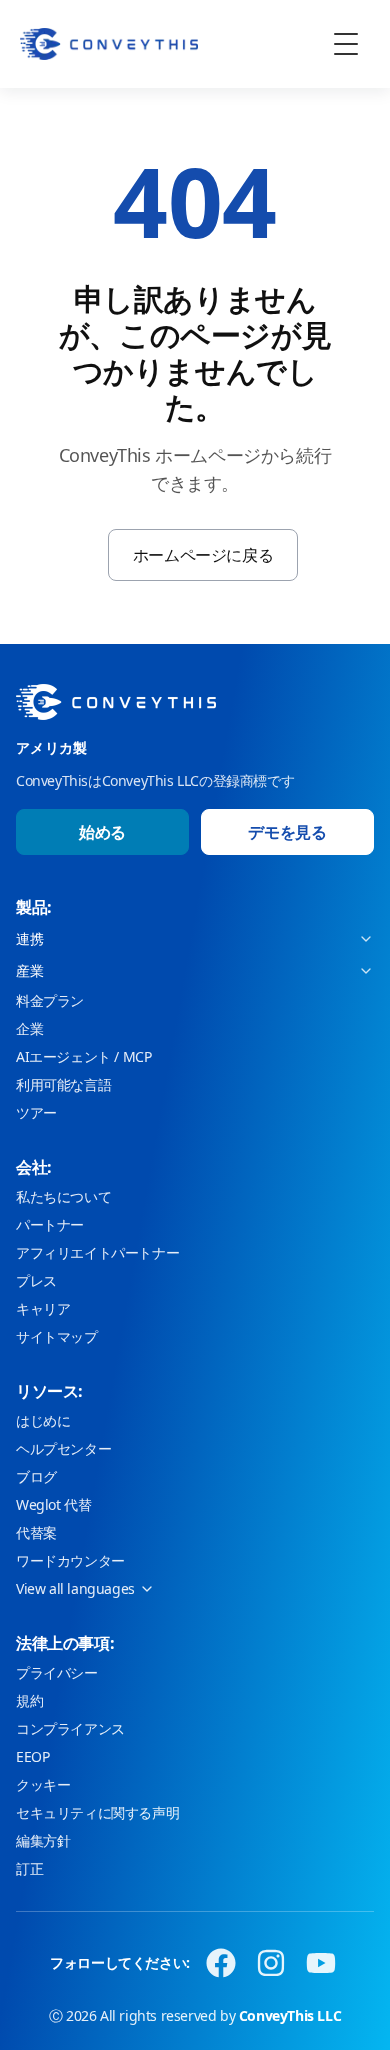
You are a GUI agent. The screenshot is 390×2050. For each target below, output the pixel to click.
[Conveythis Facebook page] (221, 1963)
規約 (29, 1700)
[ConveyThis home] (109, 44)
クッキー (43, 1784)
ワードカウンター (70, 1560)
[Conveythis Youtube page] (321, 1963)
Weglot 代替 (53, 1504)
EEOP (32, 1756)
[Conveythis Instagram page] (271, 1963)
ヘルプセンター (63, 1448)
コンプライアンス (70, 1728)
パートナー (50, 1224)
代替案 (36, 1532)
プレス (36, 1280)
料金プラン (50, 1000)
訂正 (29, 1868)
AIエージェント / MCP (83, 1056)
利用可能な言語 (63, 1084)
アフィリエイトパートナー (97, 1252)
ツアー (36, 1112)
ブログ (36, 1476)
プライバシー (57, 1672)
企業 (29, 1028)
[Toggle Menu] (346, 44)
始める (102, 832)
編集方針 (43, 1840)
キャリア (43, 1308)
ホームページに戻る (203, 555)
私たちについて (63, 1196)
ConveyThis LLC (290, 2015)
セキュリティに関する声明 (97, 1812)
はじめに (43, 1420)
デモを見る (287, 832)
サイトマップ (57, 1336)
